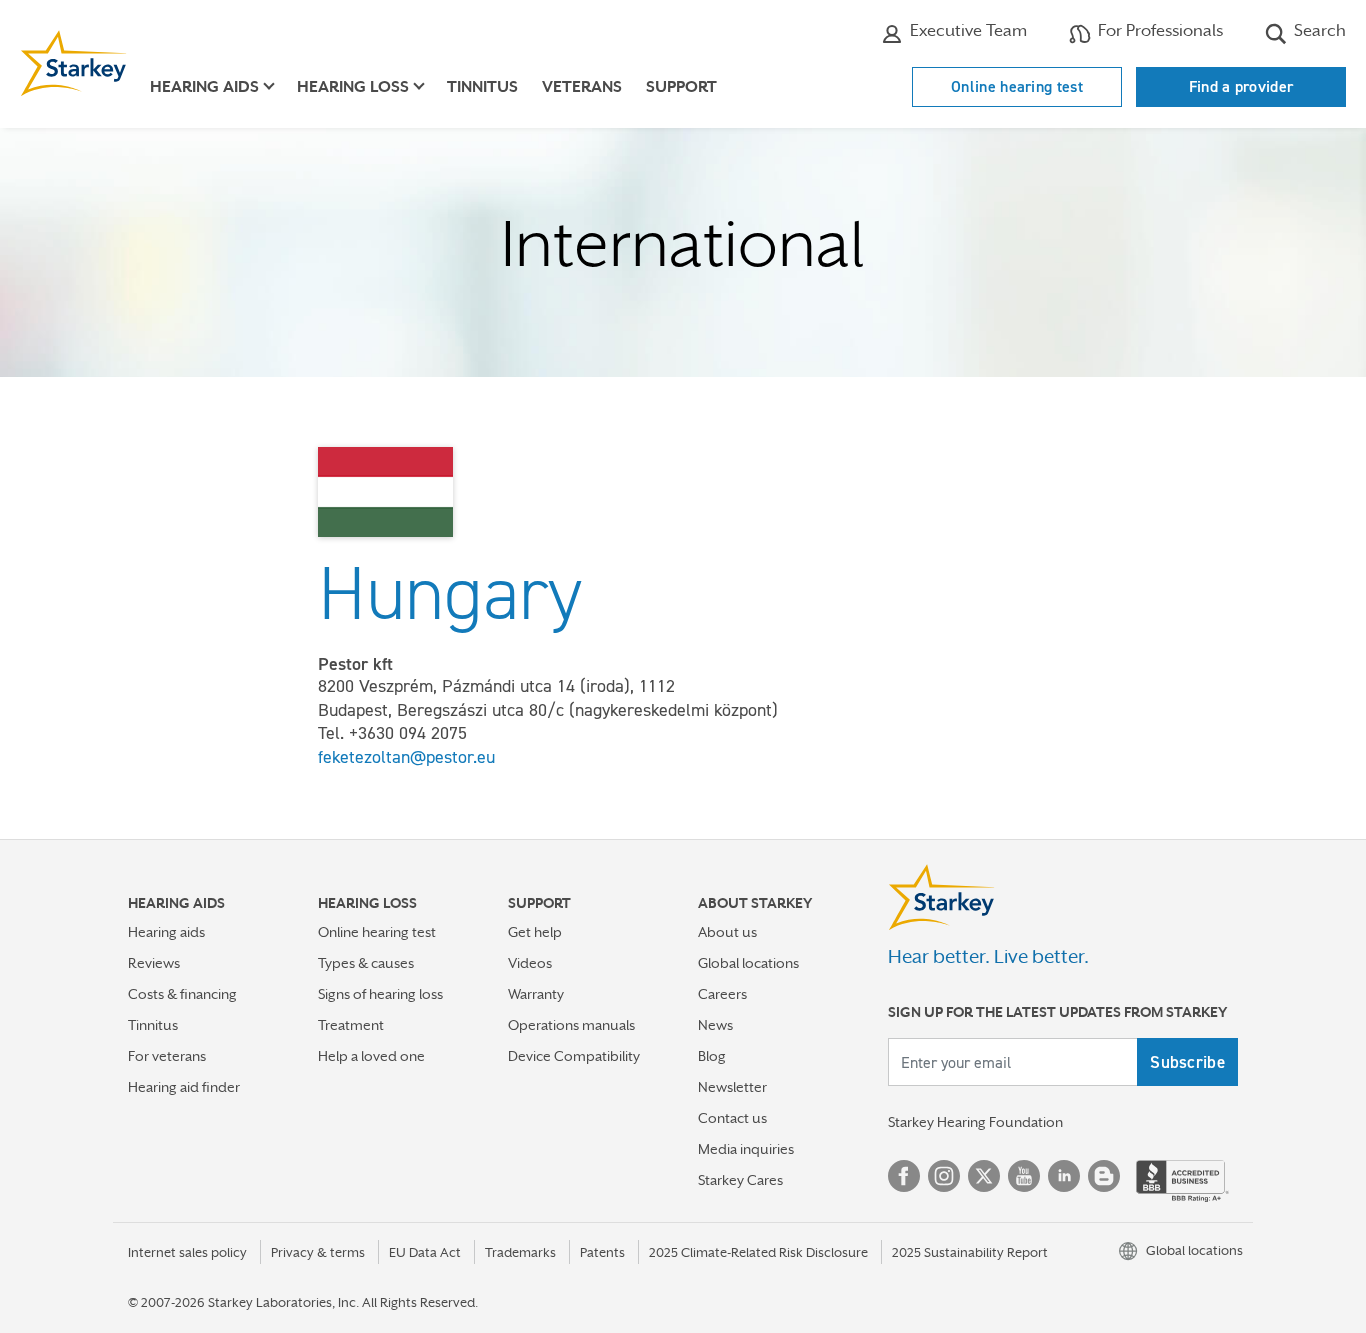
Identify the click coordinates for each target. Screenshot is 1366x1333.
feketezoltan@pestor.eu (406, 757)
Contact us (732, 1118)
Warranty (536, 994)
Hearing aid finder (184, 1087)
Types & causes (366, 963)
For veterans (167, 1056)
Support (681, 87)
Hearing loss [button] (353, 87)
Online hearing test (1017, 86)
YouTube (1024, 1176)
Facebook (904, 1176)
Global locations (748, 963)
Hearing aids (166, 932)
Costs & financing (182, 994)
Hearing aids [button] (204, 87)
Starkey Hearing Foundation (975, 1122)
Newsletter (732, 1087)
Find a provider (1241, 86)
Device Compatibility (574, 1056)
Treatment (351, 1025)
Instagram (944, 1176)
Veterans (582, 87)
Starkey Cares (740, 1180)
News (715, 1025)
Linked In (1064, 1176)
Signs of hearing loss (380, 994)
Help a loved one (371, 1056)
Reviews (154, 963)
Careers (722, 994)
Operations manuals (571, 1025)
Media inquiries (746, 1149)
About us (727, 932)
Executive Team (966, 30)
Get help (535, 932)
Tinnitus (482, 87)
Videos (530, 963)
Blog (712, 1056)
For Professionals (1158, 30)
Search (1318, 30)
